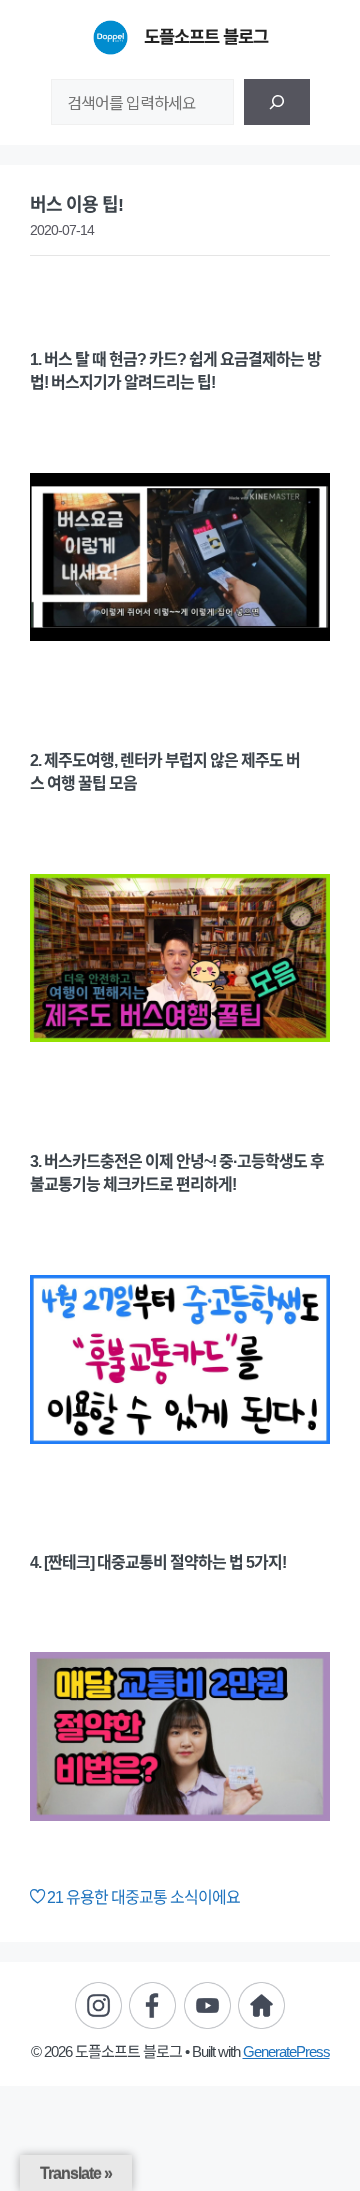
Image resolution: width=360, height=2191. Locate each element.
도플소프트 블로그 (206, 37)
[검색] (277, 102)
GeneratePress (286, 2051)
